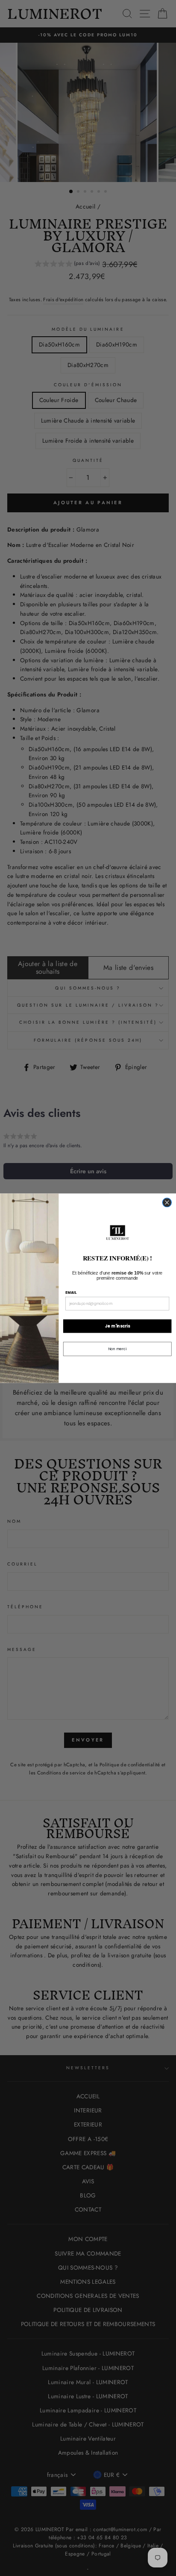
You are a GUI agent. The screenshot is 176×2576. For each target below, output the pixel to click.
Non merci (117, 1348)
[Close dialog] (167, 1202)
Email (71, 1292)
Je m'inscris (117, 1326)
